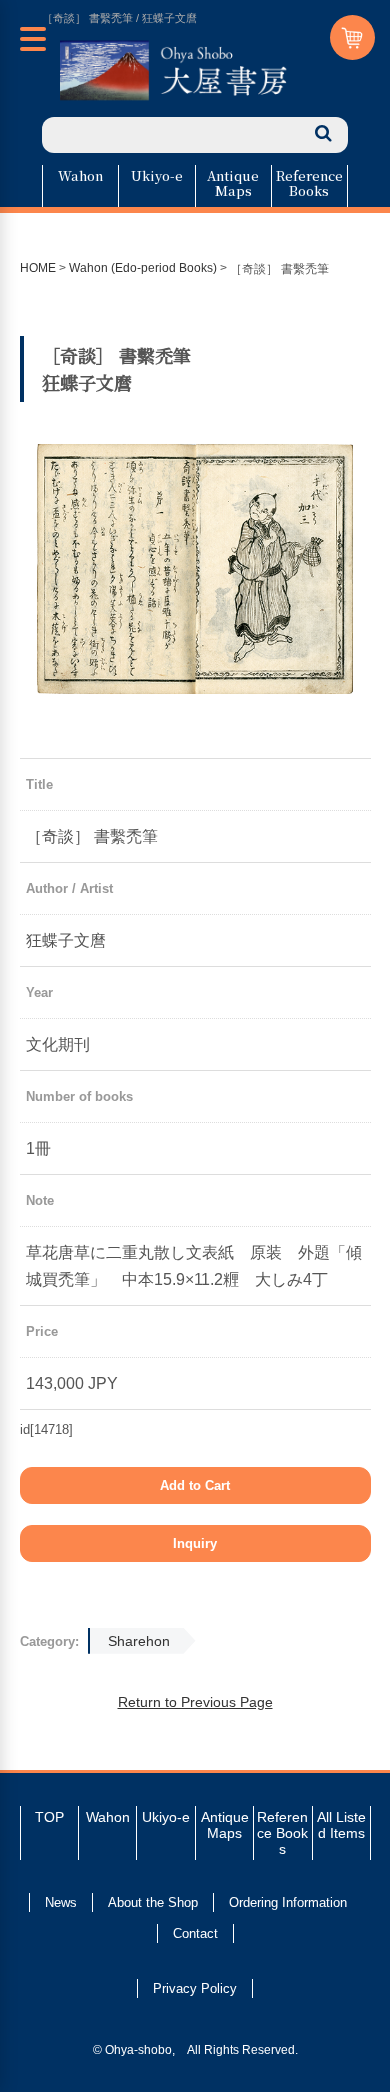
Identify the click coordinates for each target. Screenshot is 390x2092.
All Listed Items (341, 1825)
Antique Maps (233, 183)
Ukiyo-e (157, 175)
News (61, 1902)
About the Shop (153, 1902)
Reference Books (309, 183)
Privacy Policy (195, 1988)
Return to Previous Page (195, 1702)
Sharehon (139, 1641)
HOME (38, 268)
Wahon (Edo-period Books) (143, 268)
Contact (195, 1933)
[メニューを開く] (33, 39)
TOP (49, 1817)
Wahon (80, 175)
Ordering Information (288, 1902)
